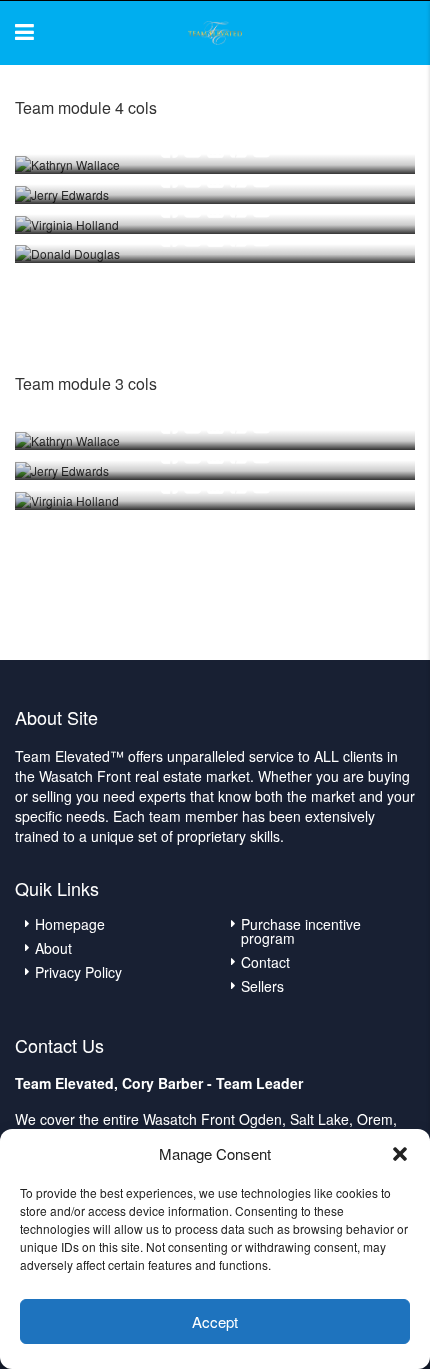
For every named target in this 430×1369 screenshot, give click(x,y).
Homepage (70, 924)
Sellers (262, 986)
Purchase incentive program (301, 931)
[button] (400, 1154)
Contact (265, 962)
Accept (215, 1321)
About (53, 948)
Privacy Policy (78, 972)
